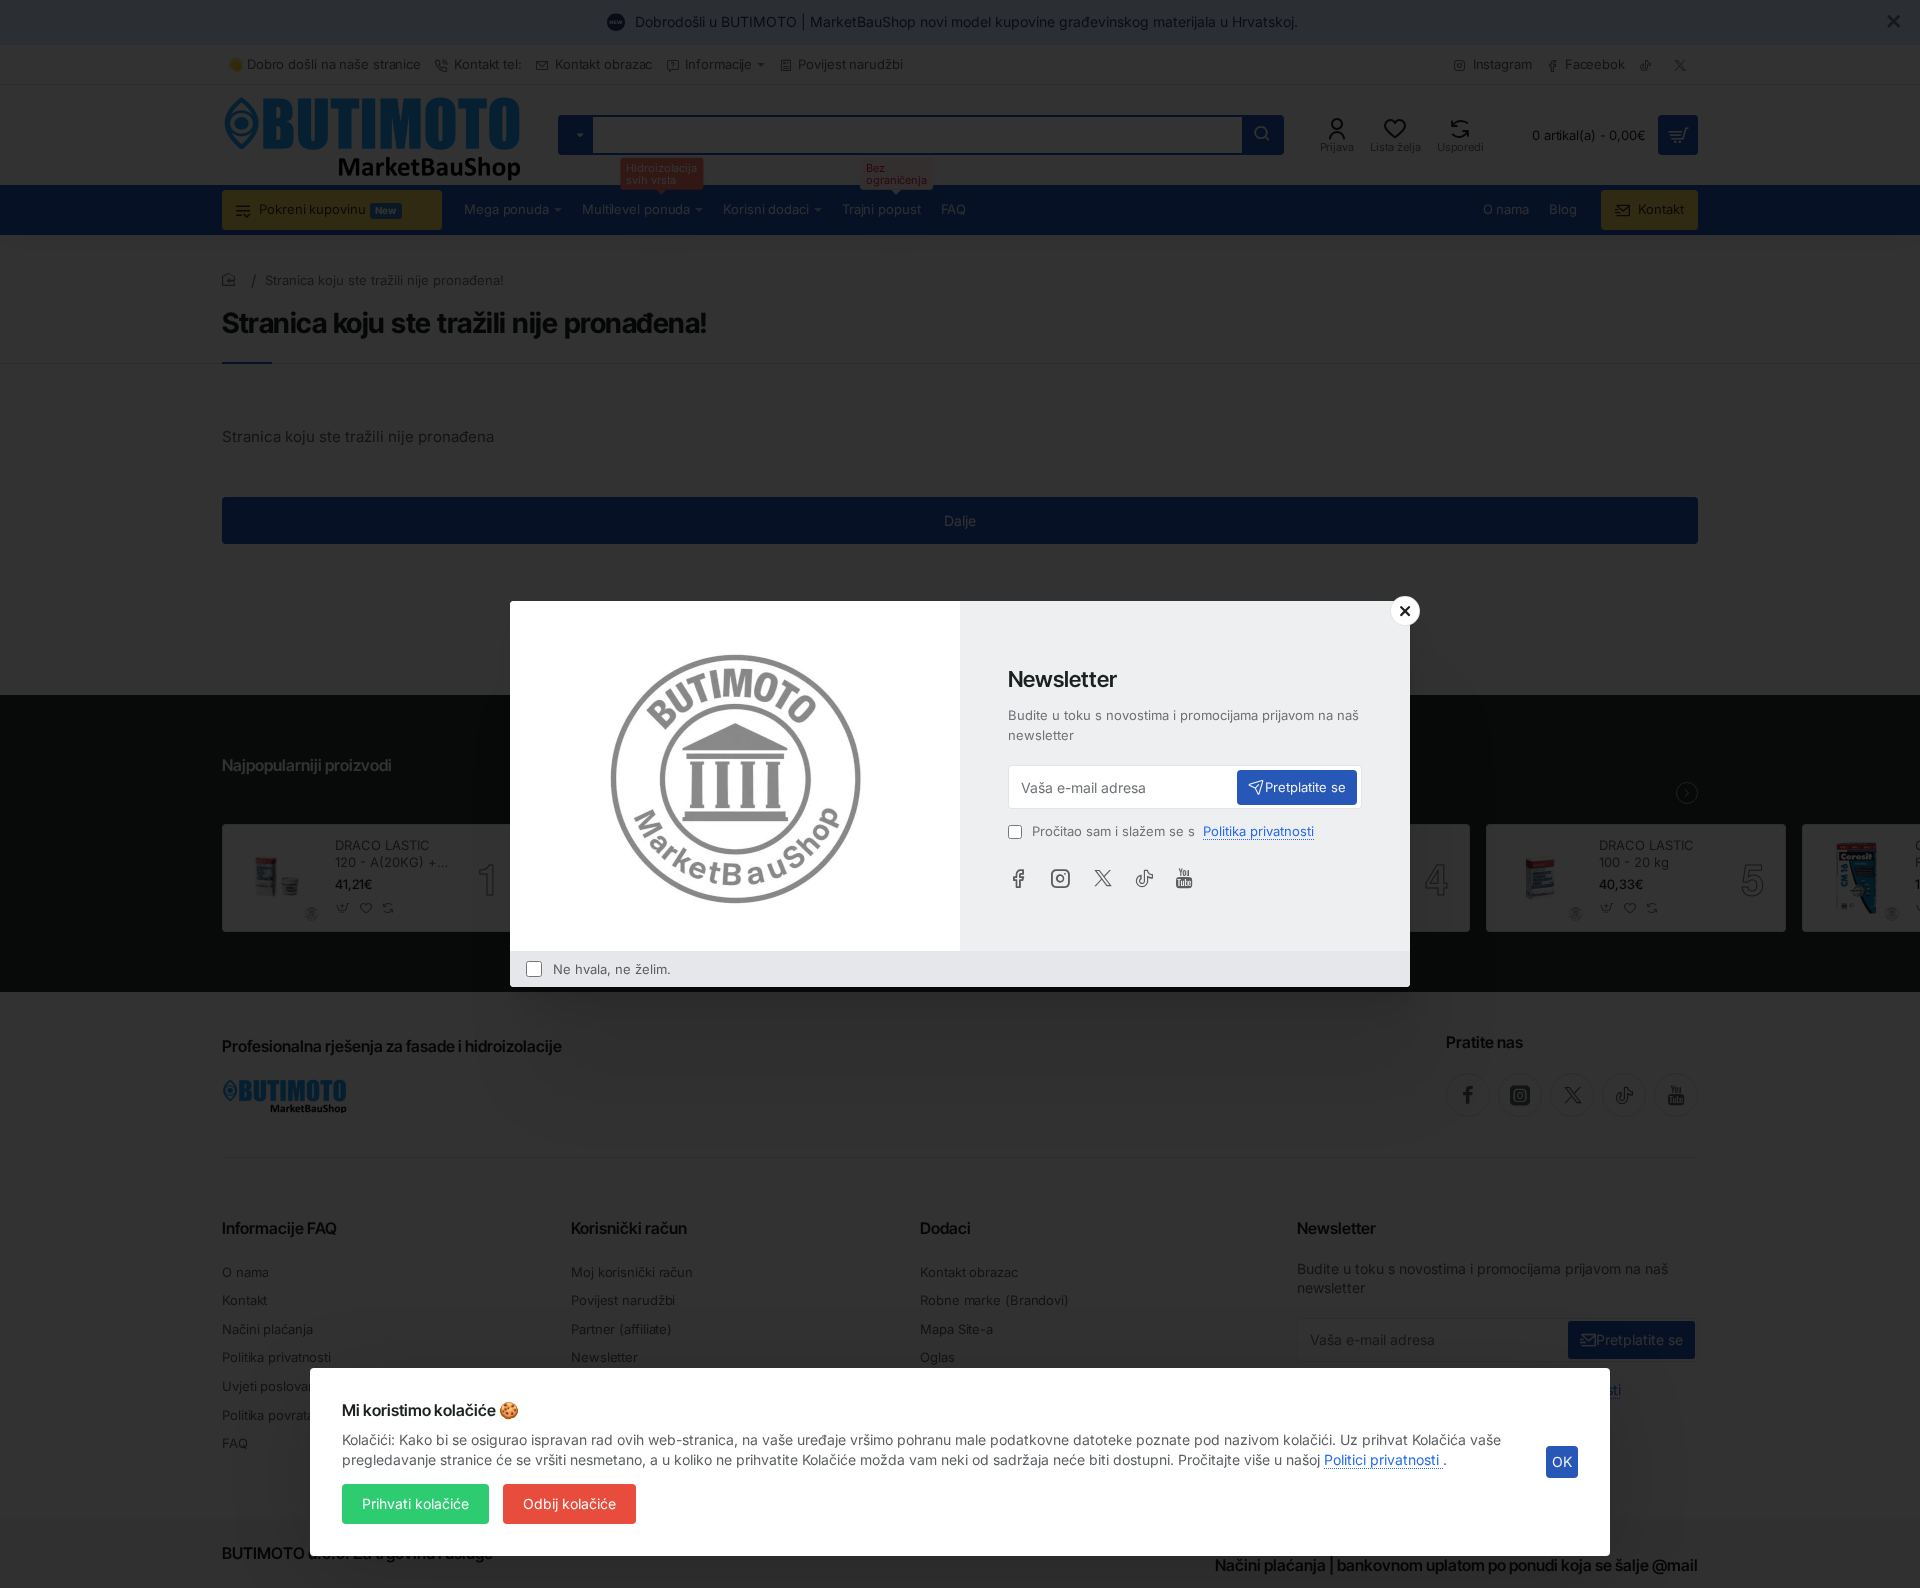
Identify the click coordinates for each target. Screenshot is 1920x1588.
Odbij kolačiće (569, 1503)
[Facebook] (1018, 878)
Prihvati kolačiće (415, 1503)
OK (1562, 1461)
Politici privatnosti (1383, 1459)
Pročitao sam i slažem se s (1171, 831)
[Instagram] (1060, 878)
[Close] (1405, 611)
